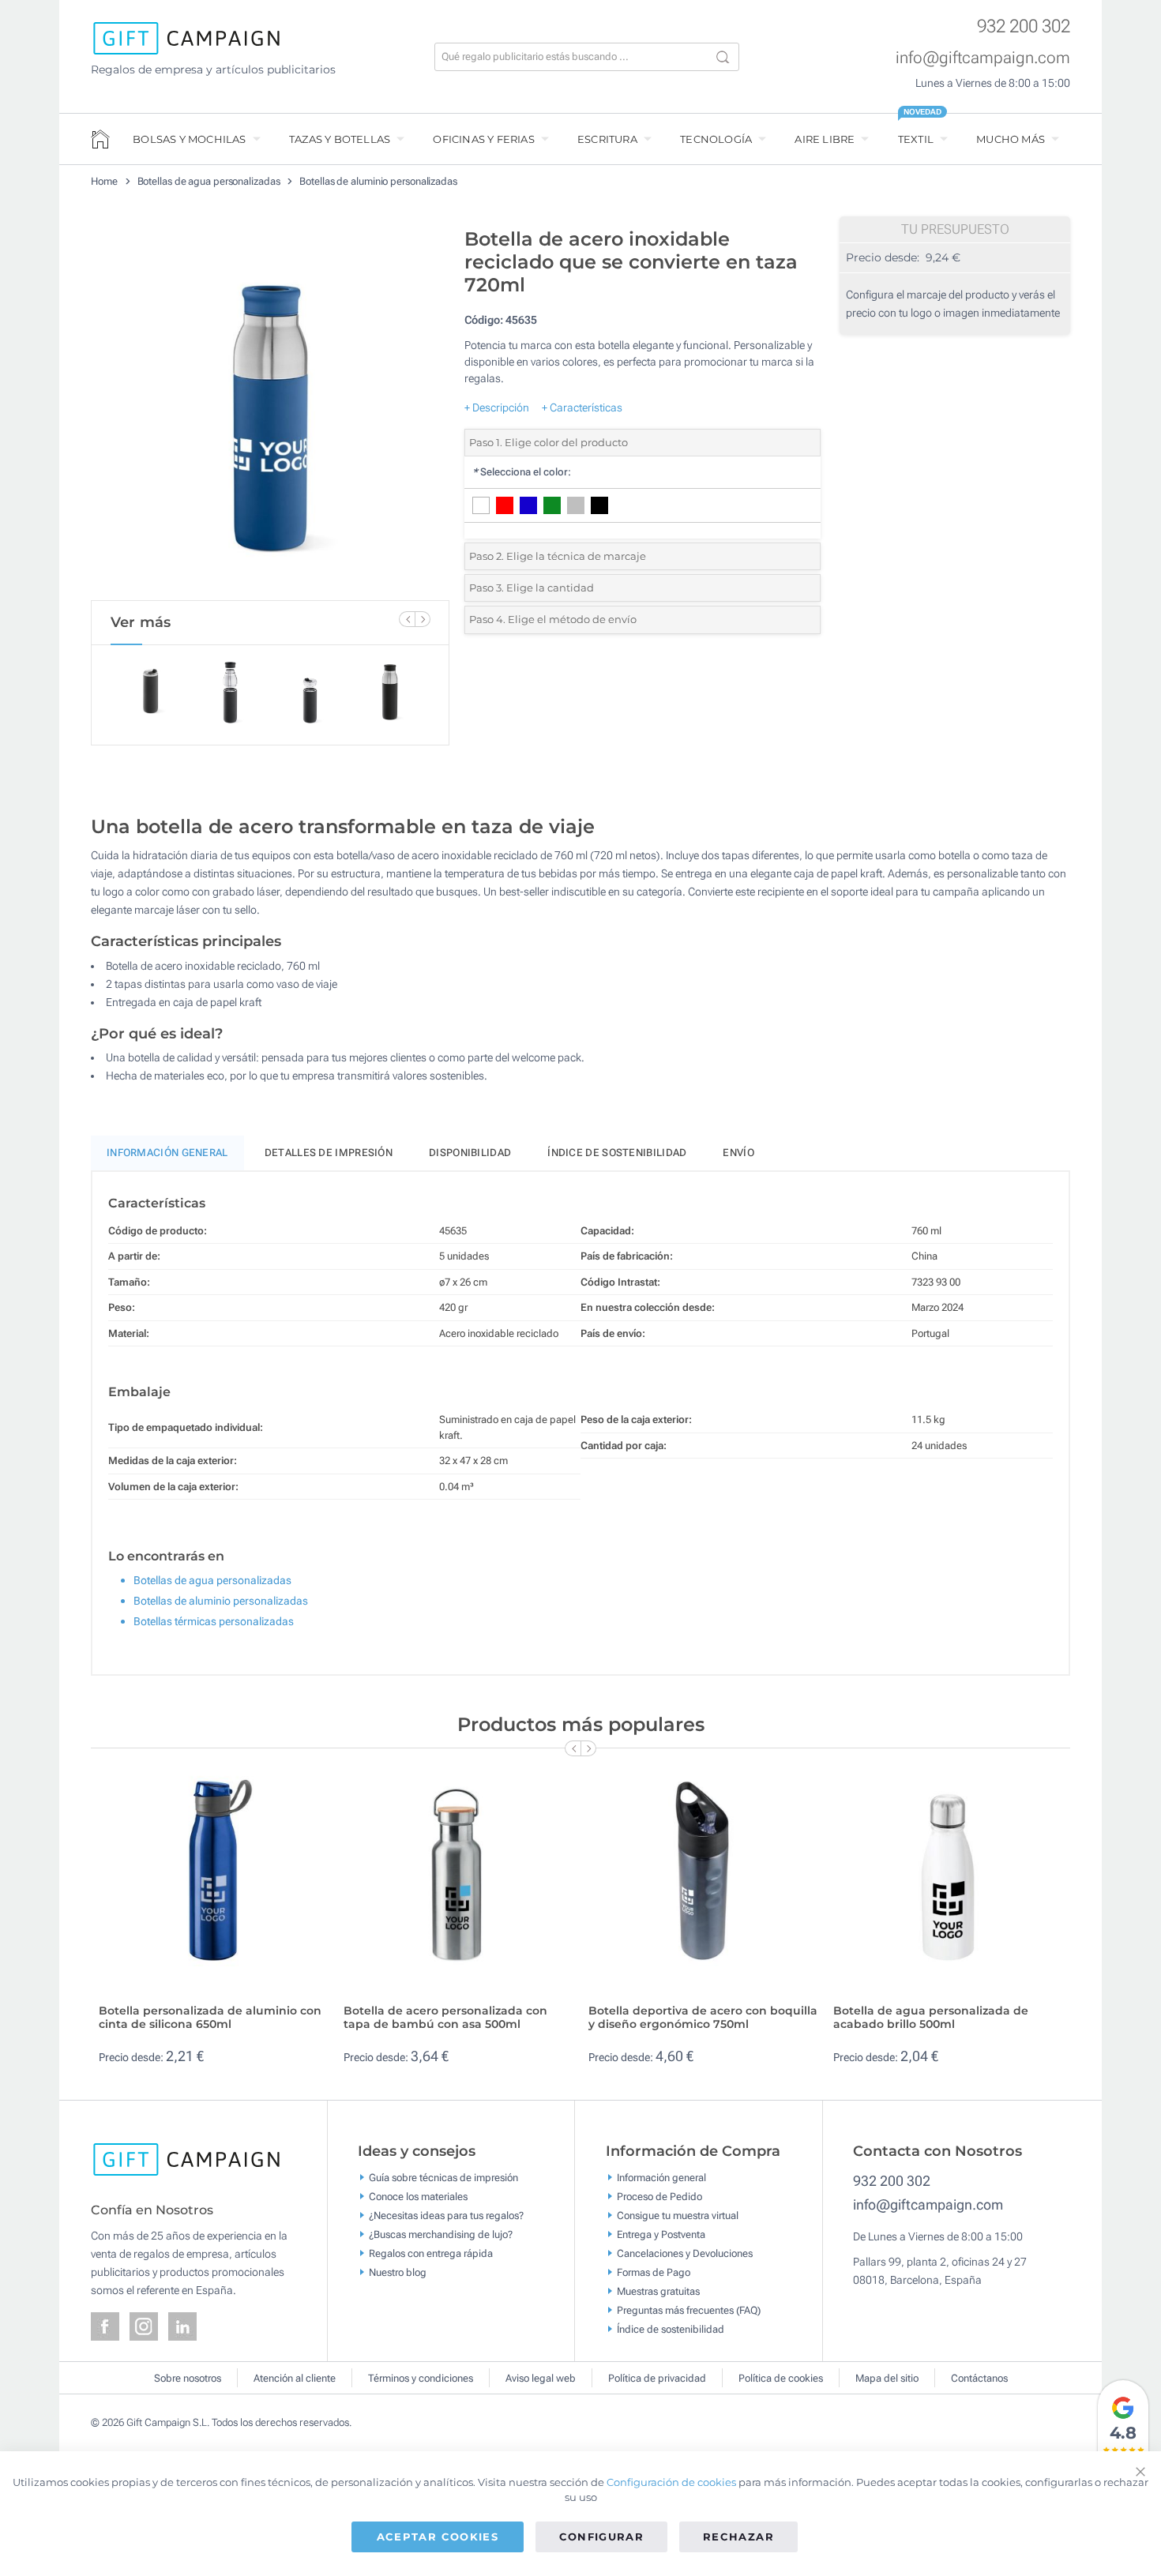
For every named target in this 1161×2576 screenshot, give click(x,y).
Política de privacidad (657, 2378)
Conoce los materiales (418, 2196)
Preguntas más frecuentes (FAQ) (689, 2309)
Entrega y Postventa (661, 2234)
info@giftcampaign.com (983, 58)
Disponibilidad (470, 1153)
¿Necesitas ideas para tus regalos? (446, 2215)
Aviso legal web (541, 2378)
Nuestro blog (398, 2272)
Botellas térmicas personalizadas (214, 1621)
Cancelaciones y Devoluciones (685, 2253)
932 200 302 (1024, 26)
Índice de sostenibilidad (617, 1153)
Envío (738, 1153)
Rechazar (738, 2537)
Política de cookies (781, 2378)
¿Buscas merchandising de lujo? (441, 2234)
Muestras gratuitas (658, 2291)
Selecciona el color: (522, 472)
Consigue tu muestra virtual (678, 2215)
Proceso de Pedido (659, 2196)
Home (104, 181)
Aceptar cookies (438, 2537)
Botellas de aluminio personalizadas (378, 181)
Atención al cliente (295, 2378)
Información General (167, 1153)
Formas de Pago (654, 2272)
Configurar (602, 2537)
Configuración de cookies (671, 2482)
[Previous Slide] (407, 619)
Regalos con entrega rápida (431, 2253)
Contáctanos (979, 2378)
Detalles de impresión (329, 1153)
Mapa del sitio (887, 2378)
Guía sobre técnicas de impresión (443, 2177)
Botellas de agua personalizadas (209, 181)
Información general (661, 2177)
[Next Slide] (423, 619)
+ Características (582, 407)
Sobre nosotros (188, 2378)
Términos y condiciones (421, 2378)
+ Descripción (497, 407)
